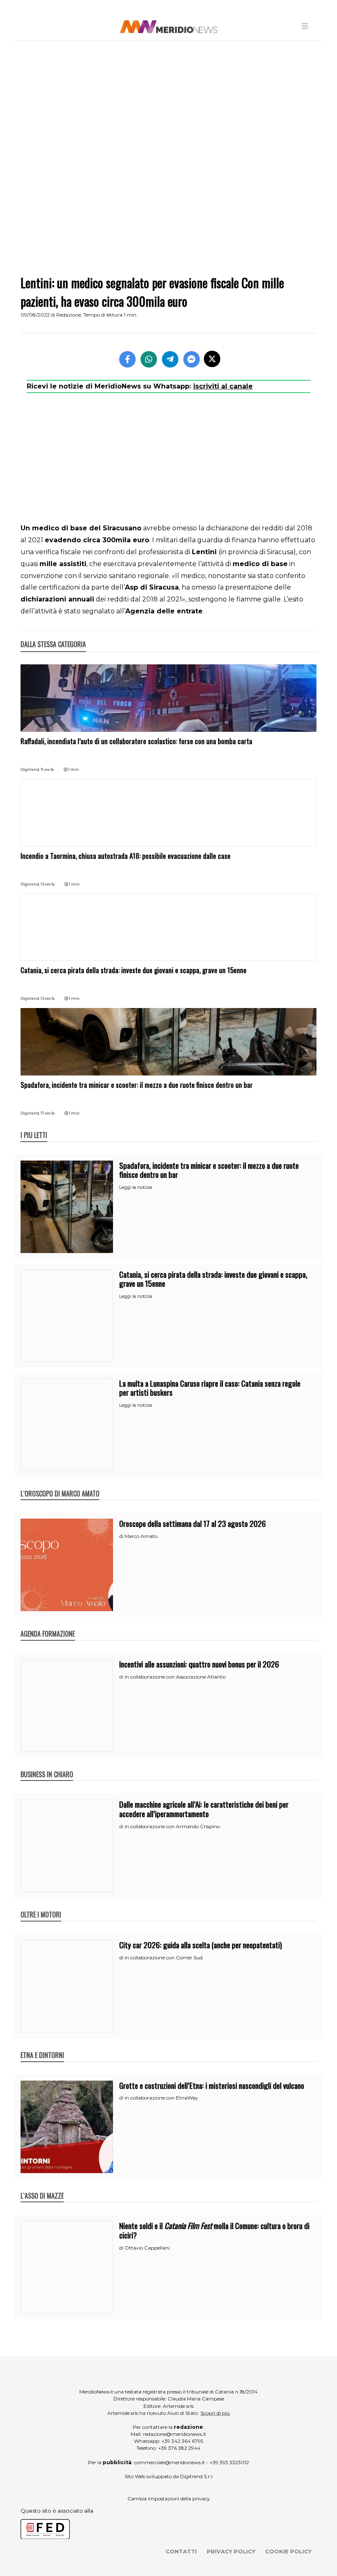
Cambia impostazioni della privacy (169, 2499)
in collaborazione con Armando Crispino (172, 1826)
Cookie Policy (288, 2551)
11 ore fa (47, 769)
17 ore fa (48, 1113)
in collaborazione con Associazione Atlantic (175, 1677)
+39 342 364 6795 (182, 2441)
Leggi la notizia (136, 1187)
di (122, 1536)
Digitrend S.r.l (196, 2476)
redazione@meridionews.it (175, 2434)
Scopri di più (215, 2413)
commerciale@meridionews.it (170, 2462)
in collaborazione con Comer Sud (164, 1957)
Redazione (69, 315)
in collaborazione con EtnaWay (161, 2098)
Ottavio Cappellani (147, 2248)
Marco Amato (141, 1536)
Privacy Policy (231, 2551)
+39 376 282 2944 (179, 2448)
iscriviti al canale (223, 386)
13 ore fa (48, 884)
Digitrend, (31, 769)
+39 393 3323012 (229, 2462)
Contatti (181, 2551)
